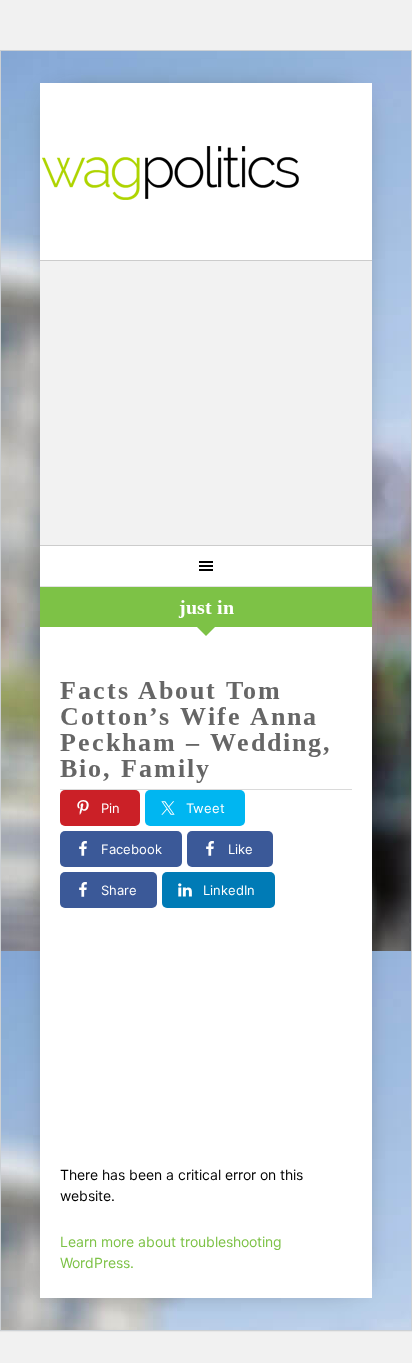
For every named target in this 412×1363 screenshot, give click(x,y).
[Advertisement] (206, 405)
